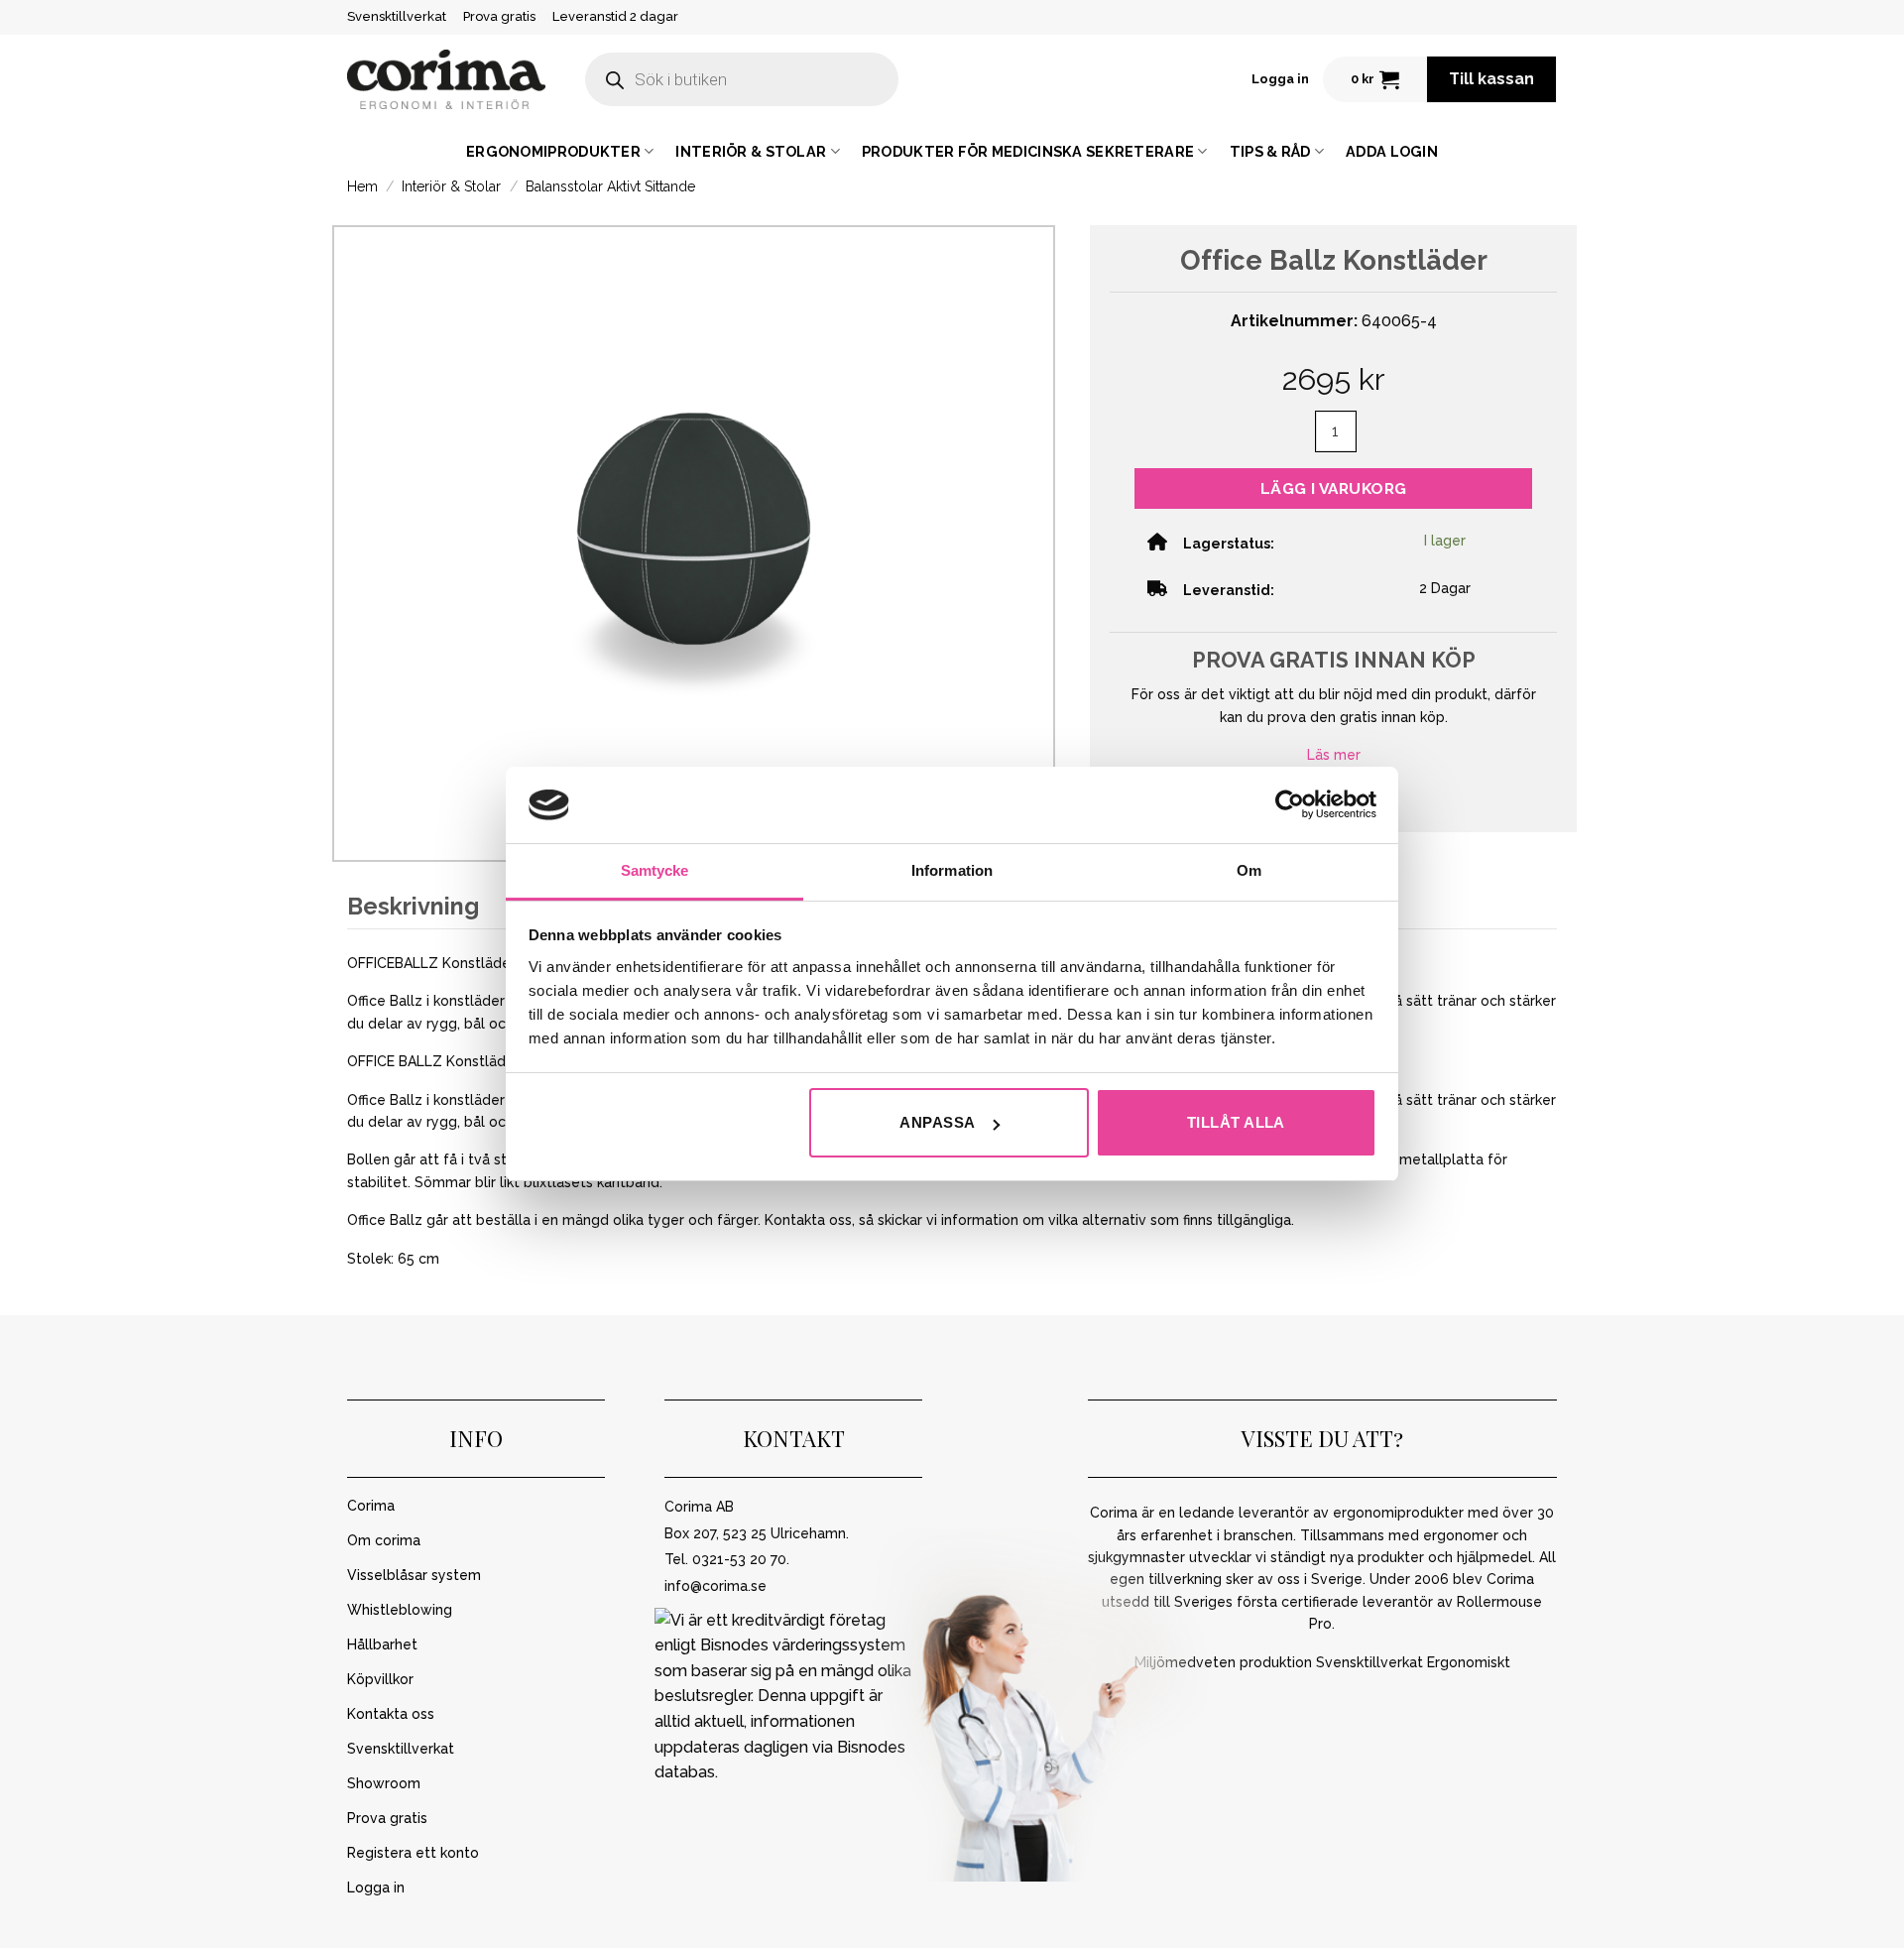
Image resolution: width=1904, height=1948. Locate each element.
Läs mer (1334, 755)
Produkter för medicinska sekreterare (1028, 151)
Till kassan (1491, 79)
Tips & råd (1270, 151)
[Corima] (446, 80)
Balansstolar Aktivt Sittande (610, 186)
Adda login (1392, 151)
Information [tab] (952, 870)
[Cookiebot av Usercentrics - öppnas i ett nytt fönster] (1290, 804)
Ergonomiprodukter (553, 151)
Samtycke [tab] (655, 870)
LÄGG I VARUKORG (1334, 488)
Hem (362, 186)
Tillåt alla (1236, 1122)
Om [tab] (1249, 870)
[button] (1280, 79)
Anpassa (937, 1122)
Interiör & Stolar (751, 151)
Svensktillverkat (397, 16)
